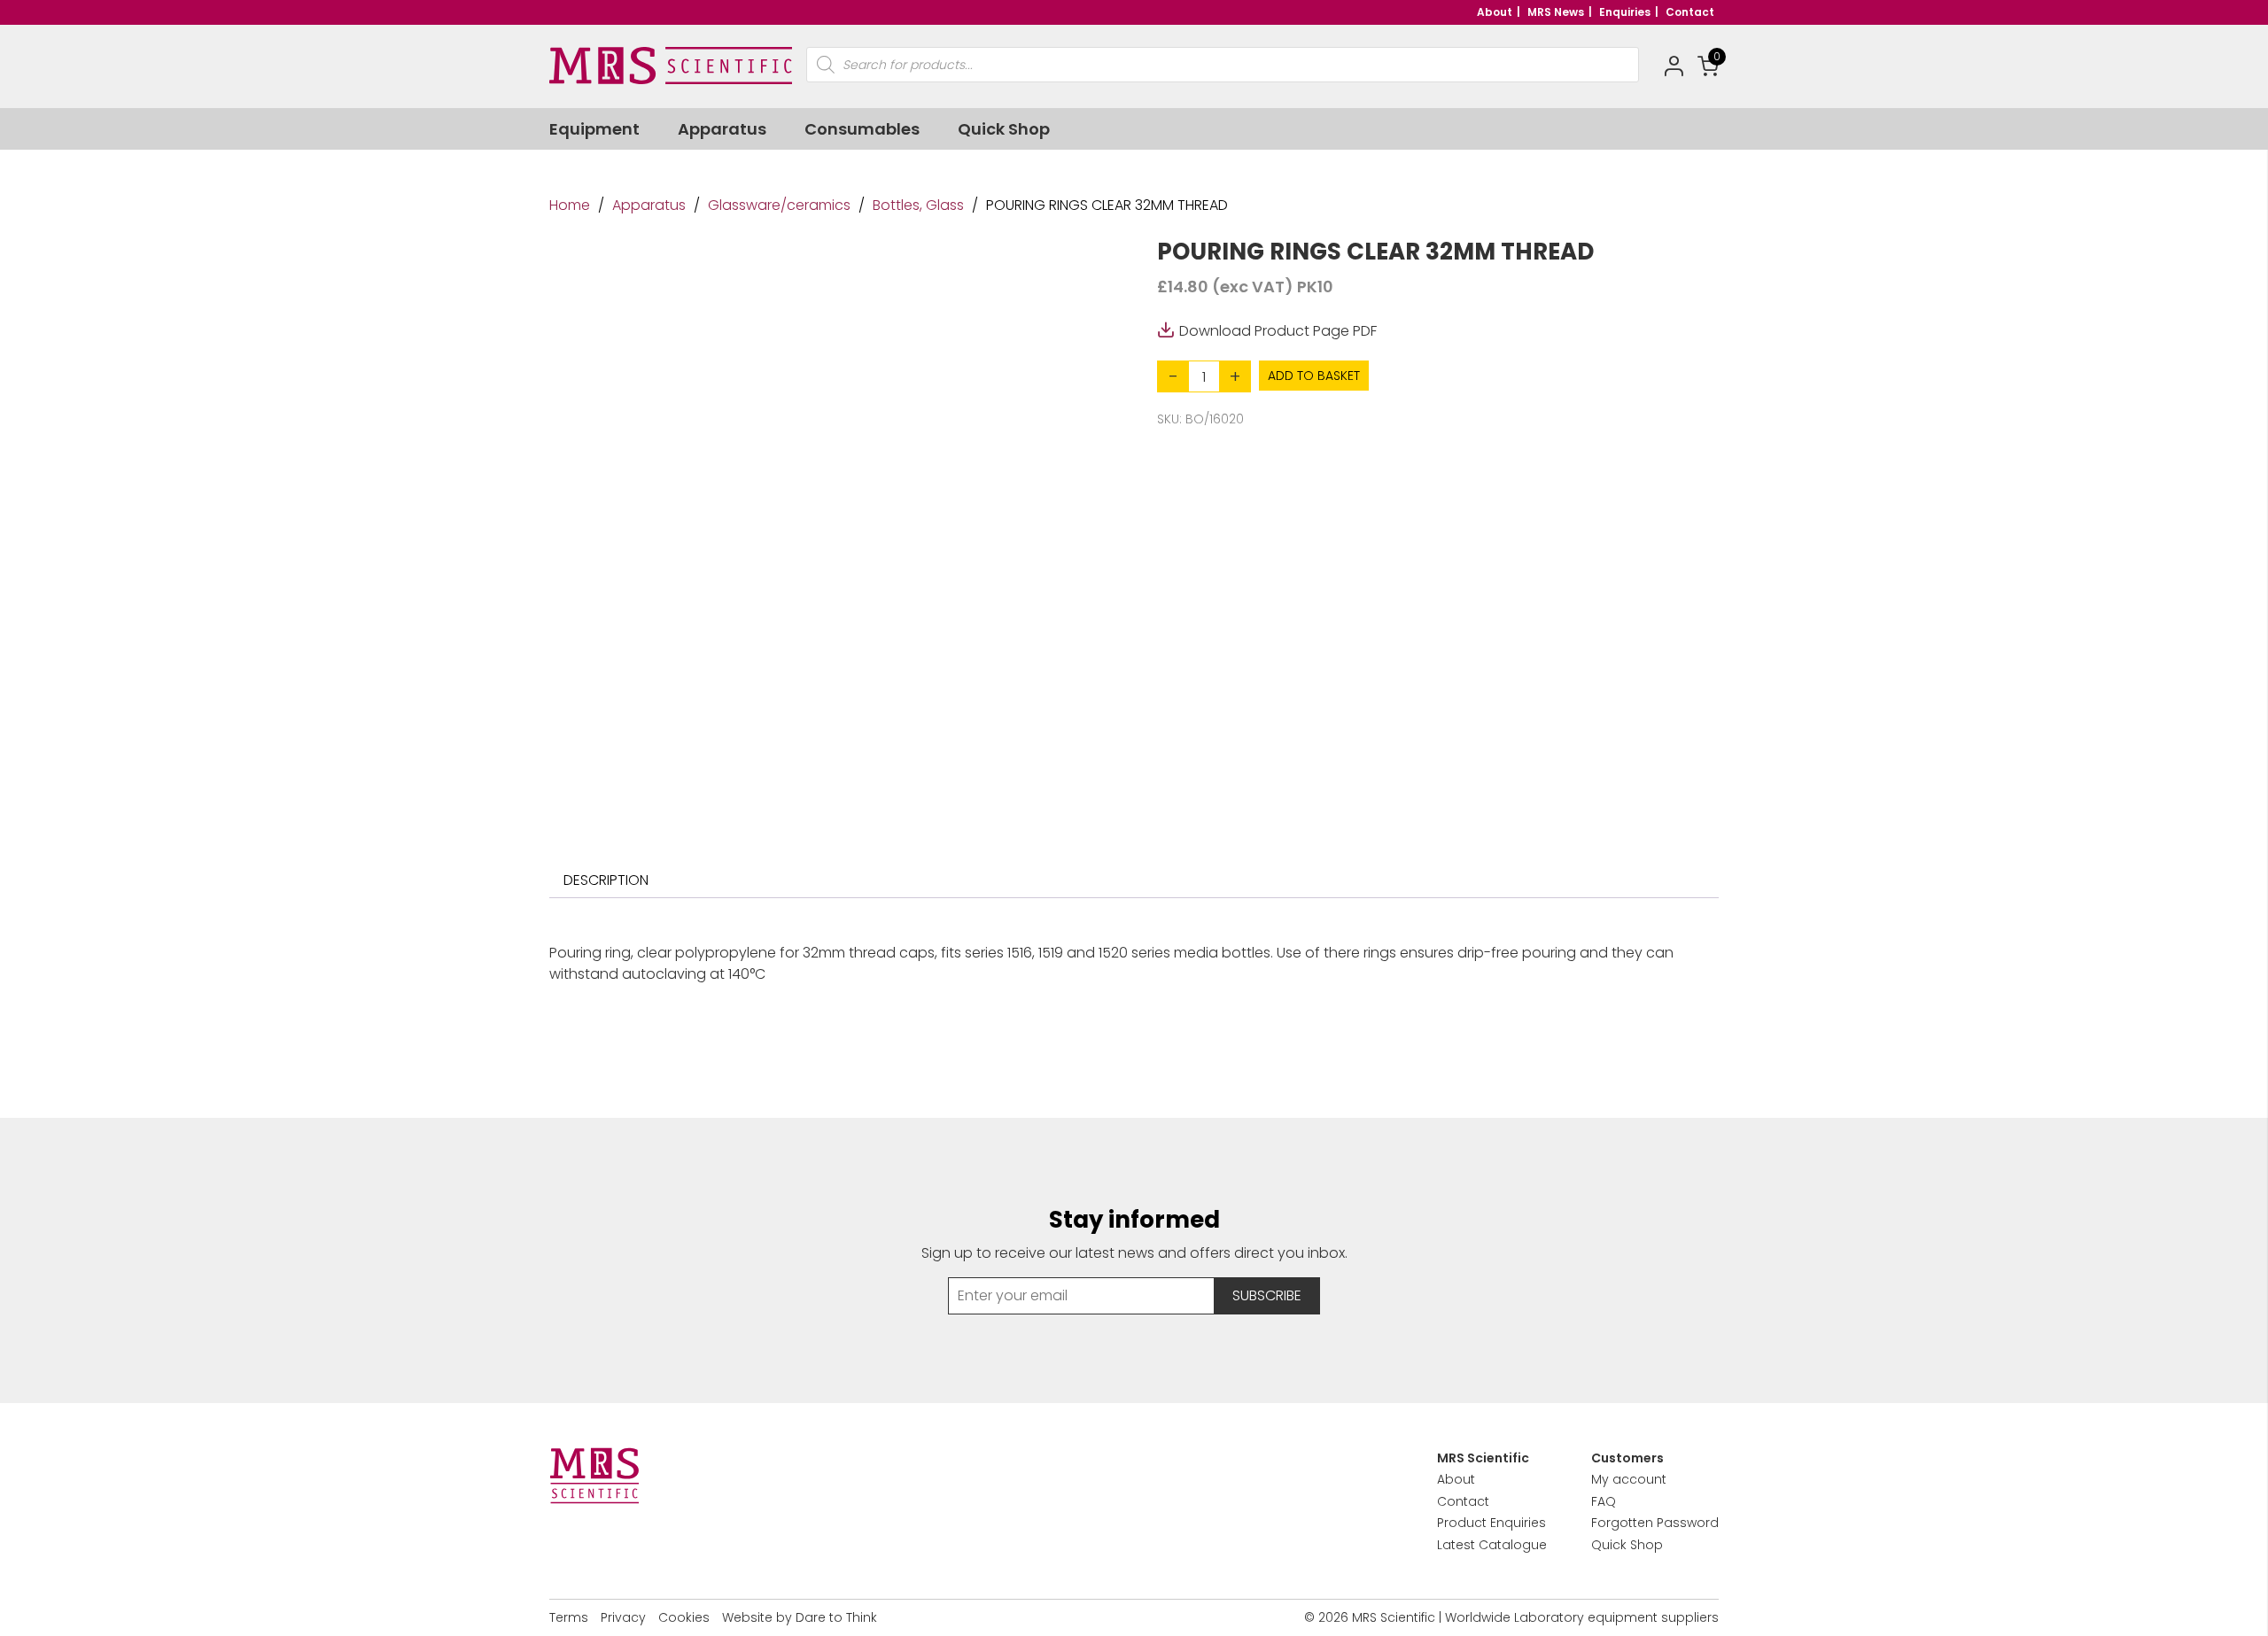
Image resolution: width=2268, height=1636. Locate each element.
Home (570, 205)
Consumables (862, 129)
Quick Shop (1004, 129)
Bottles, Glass (918, 205)
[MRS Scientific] (671, 66)
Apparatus (722, 129)
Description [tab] (606, 880)
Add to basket (1314, 376)
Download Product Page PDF (1278, 330)
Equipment (594, 129)
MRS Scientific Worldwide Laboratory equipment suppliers (1535, 1617)
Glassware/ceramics (779, 205)
